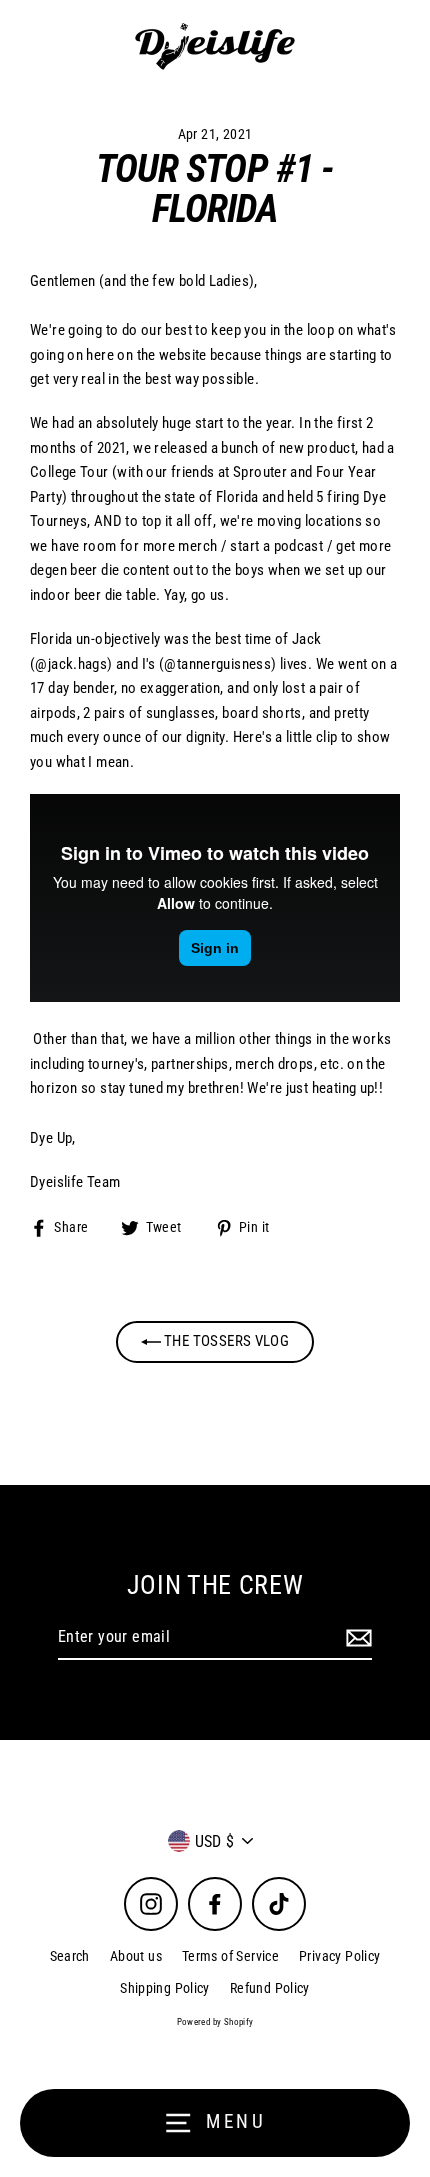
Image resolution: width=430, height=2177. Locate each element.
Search (70, 1956)
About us (136, 1956)
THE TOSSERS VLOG (225, 1341)
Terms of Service (230, 1956)
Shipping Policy (165, 1988)
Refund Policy (270, 1988)
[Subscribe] (356, 1638)
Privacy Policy (339, 1956)
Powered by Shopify (215, 2022)
